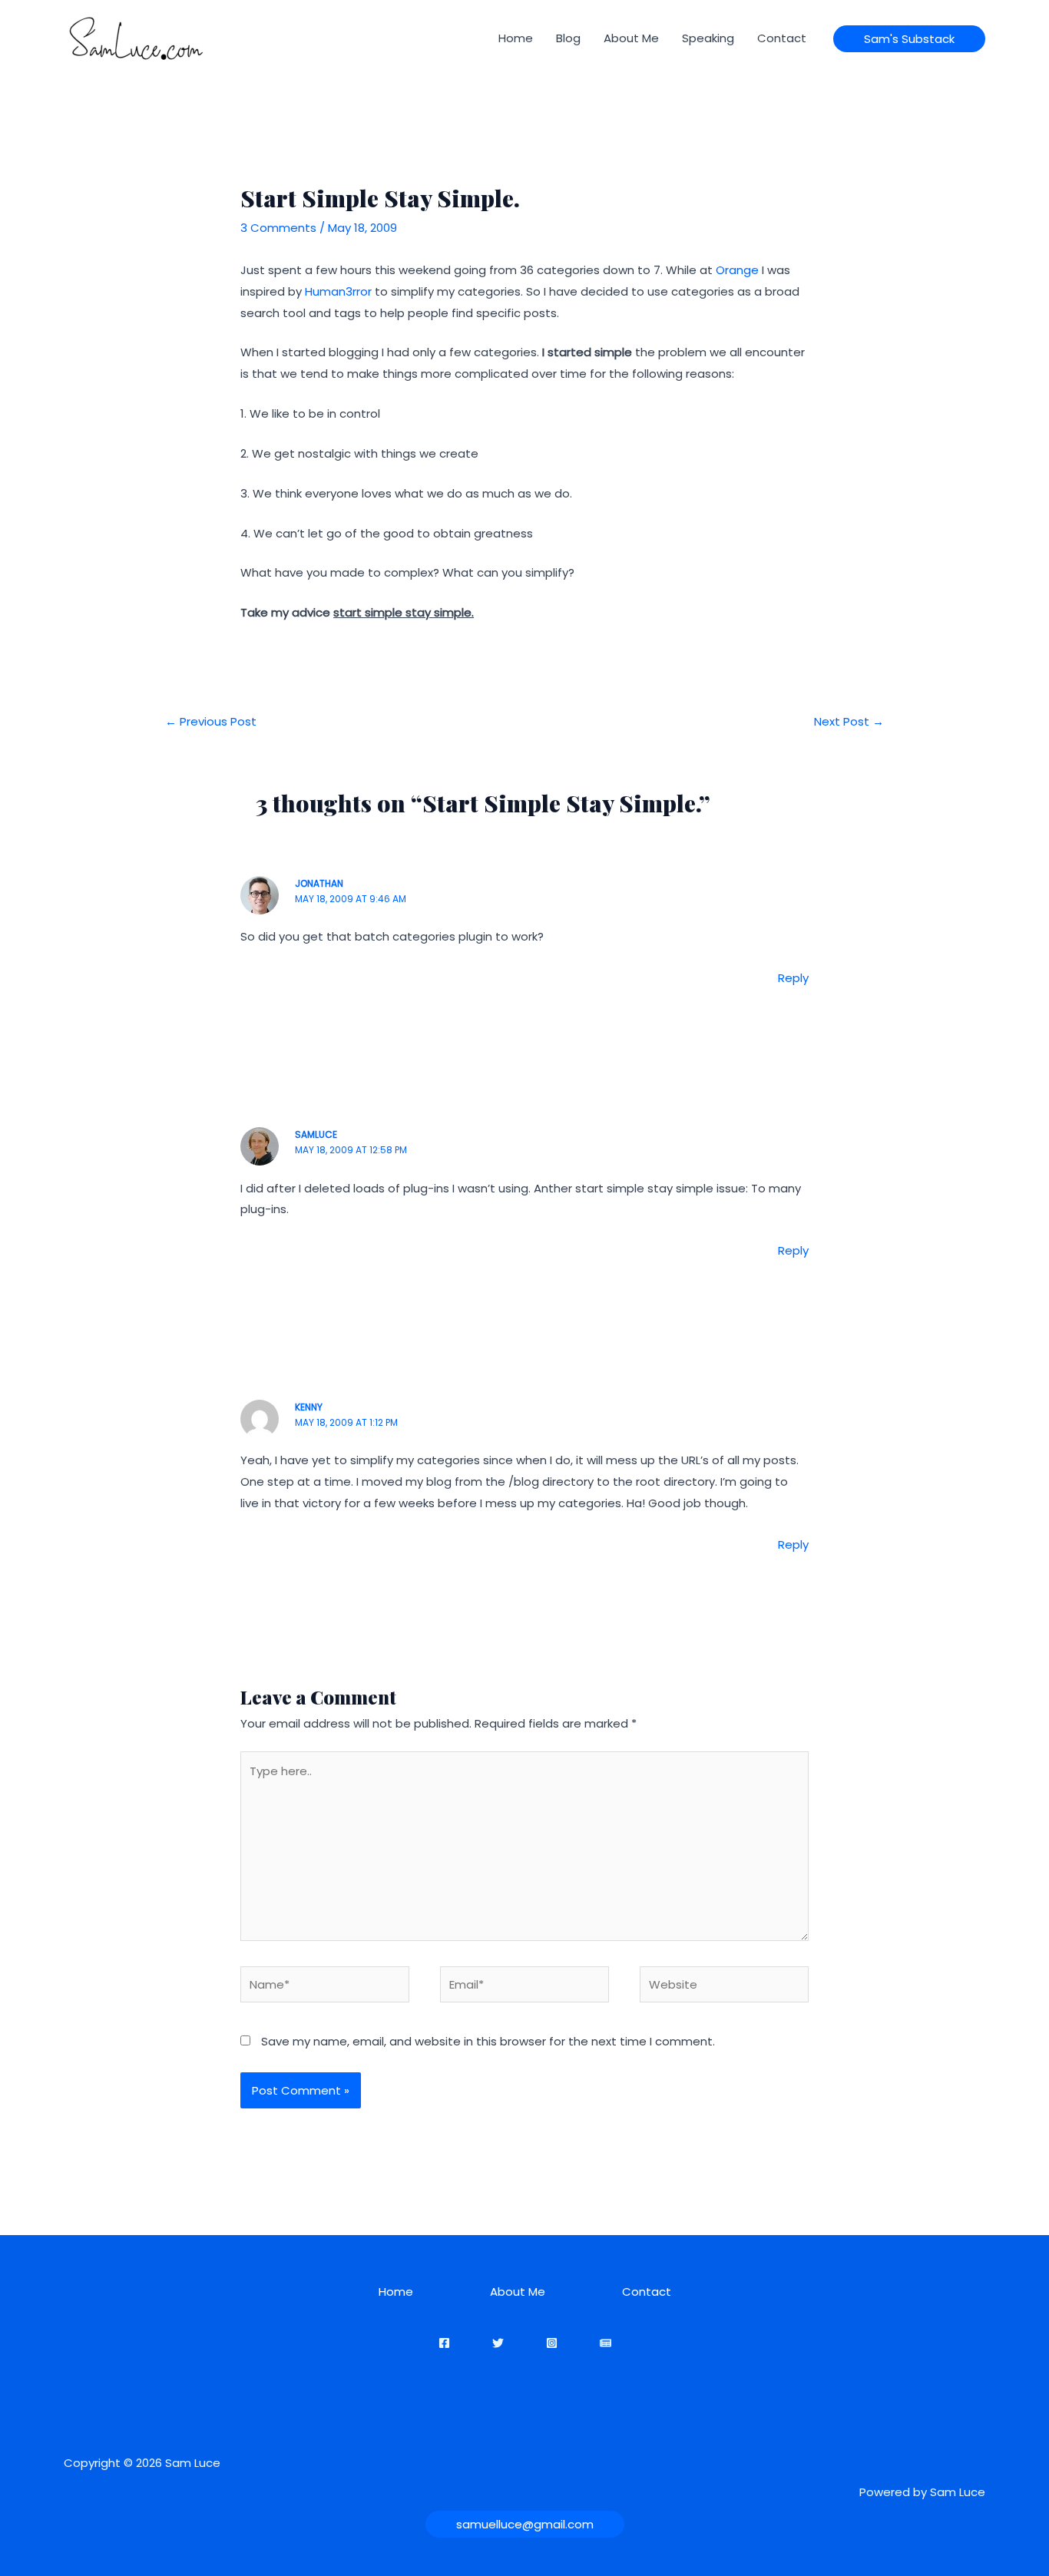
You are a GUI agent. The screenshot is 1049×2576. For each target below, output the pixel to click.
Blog (568, 38)
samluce (316, 1134)
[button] (909, 39)
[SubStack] (606, 2343)
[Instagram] (552, 2343)
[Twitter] (498, 2343)
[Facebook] (444, 2343)
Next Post (849, 721)
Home (516, 38)
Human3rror (338, 291)
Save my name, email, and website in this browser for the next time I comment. (488, 2041)
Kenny (309, 1407)
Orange (737, 270)
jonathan (319, 883)
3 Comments (278, 228)
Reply (793, 978)
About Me (631, 38)
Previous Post (211, 721)
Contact (782, 38)
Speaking (708, 38)
